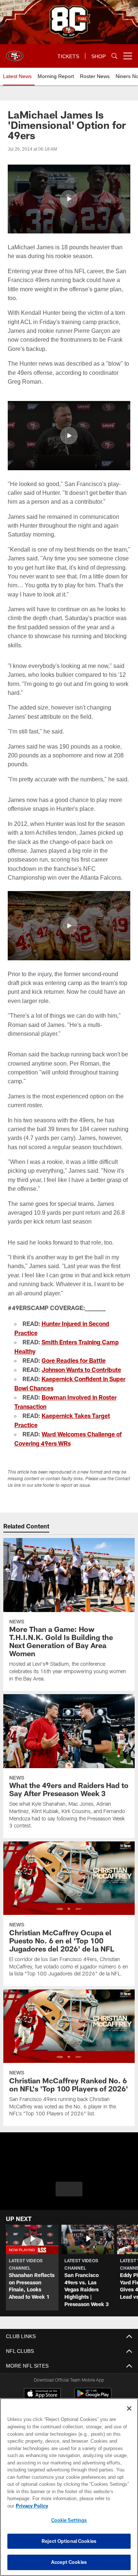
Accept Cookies (69, 2562)
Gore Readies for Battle (74, 1368)
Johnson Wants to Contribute (81, 1377)
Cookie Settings (69, 2520)
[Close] (129, 2416)
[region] (69, 2491)
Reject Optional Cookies (69, 2541)
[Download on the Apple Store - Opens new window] (42, 2398)
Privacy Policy (89, 2506)
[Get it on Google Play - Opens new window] (93, 2401)
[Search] (114, 56)
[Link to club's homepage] (15, 53)
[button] (69, 199)
